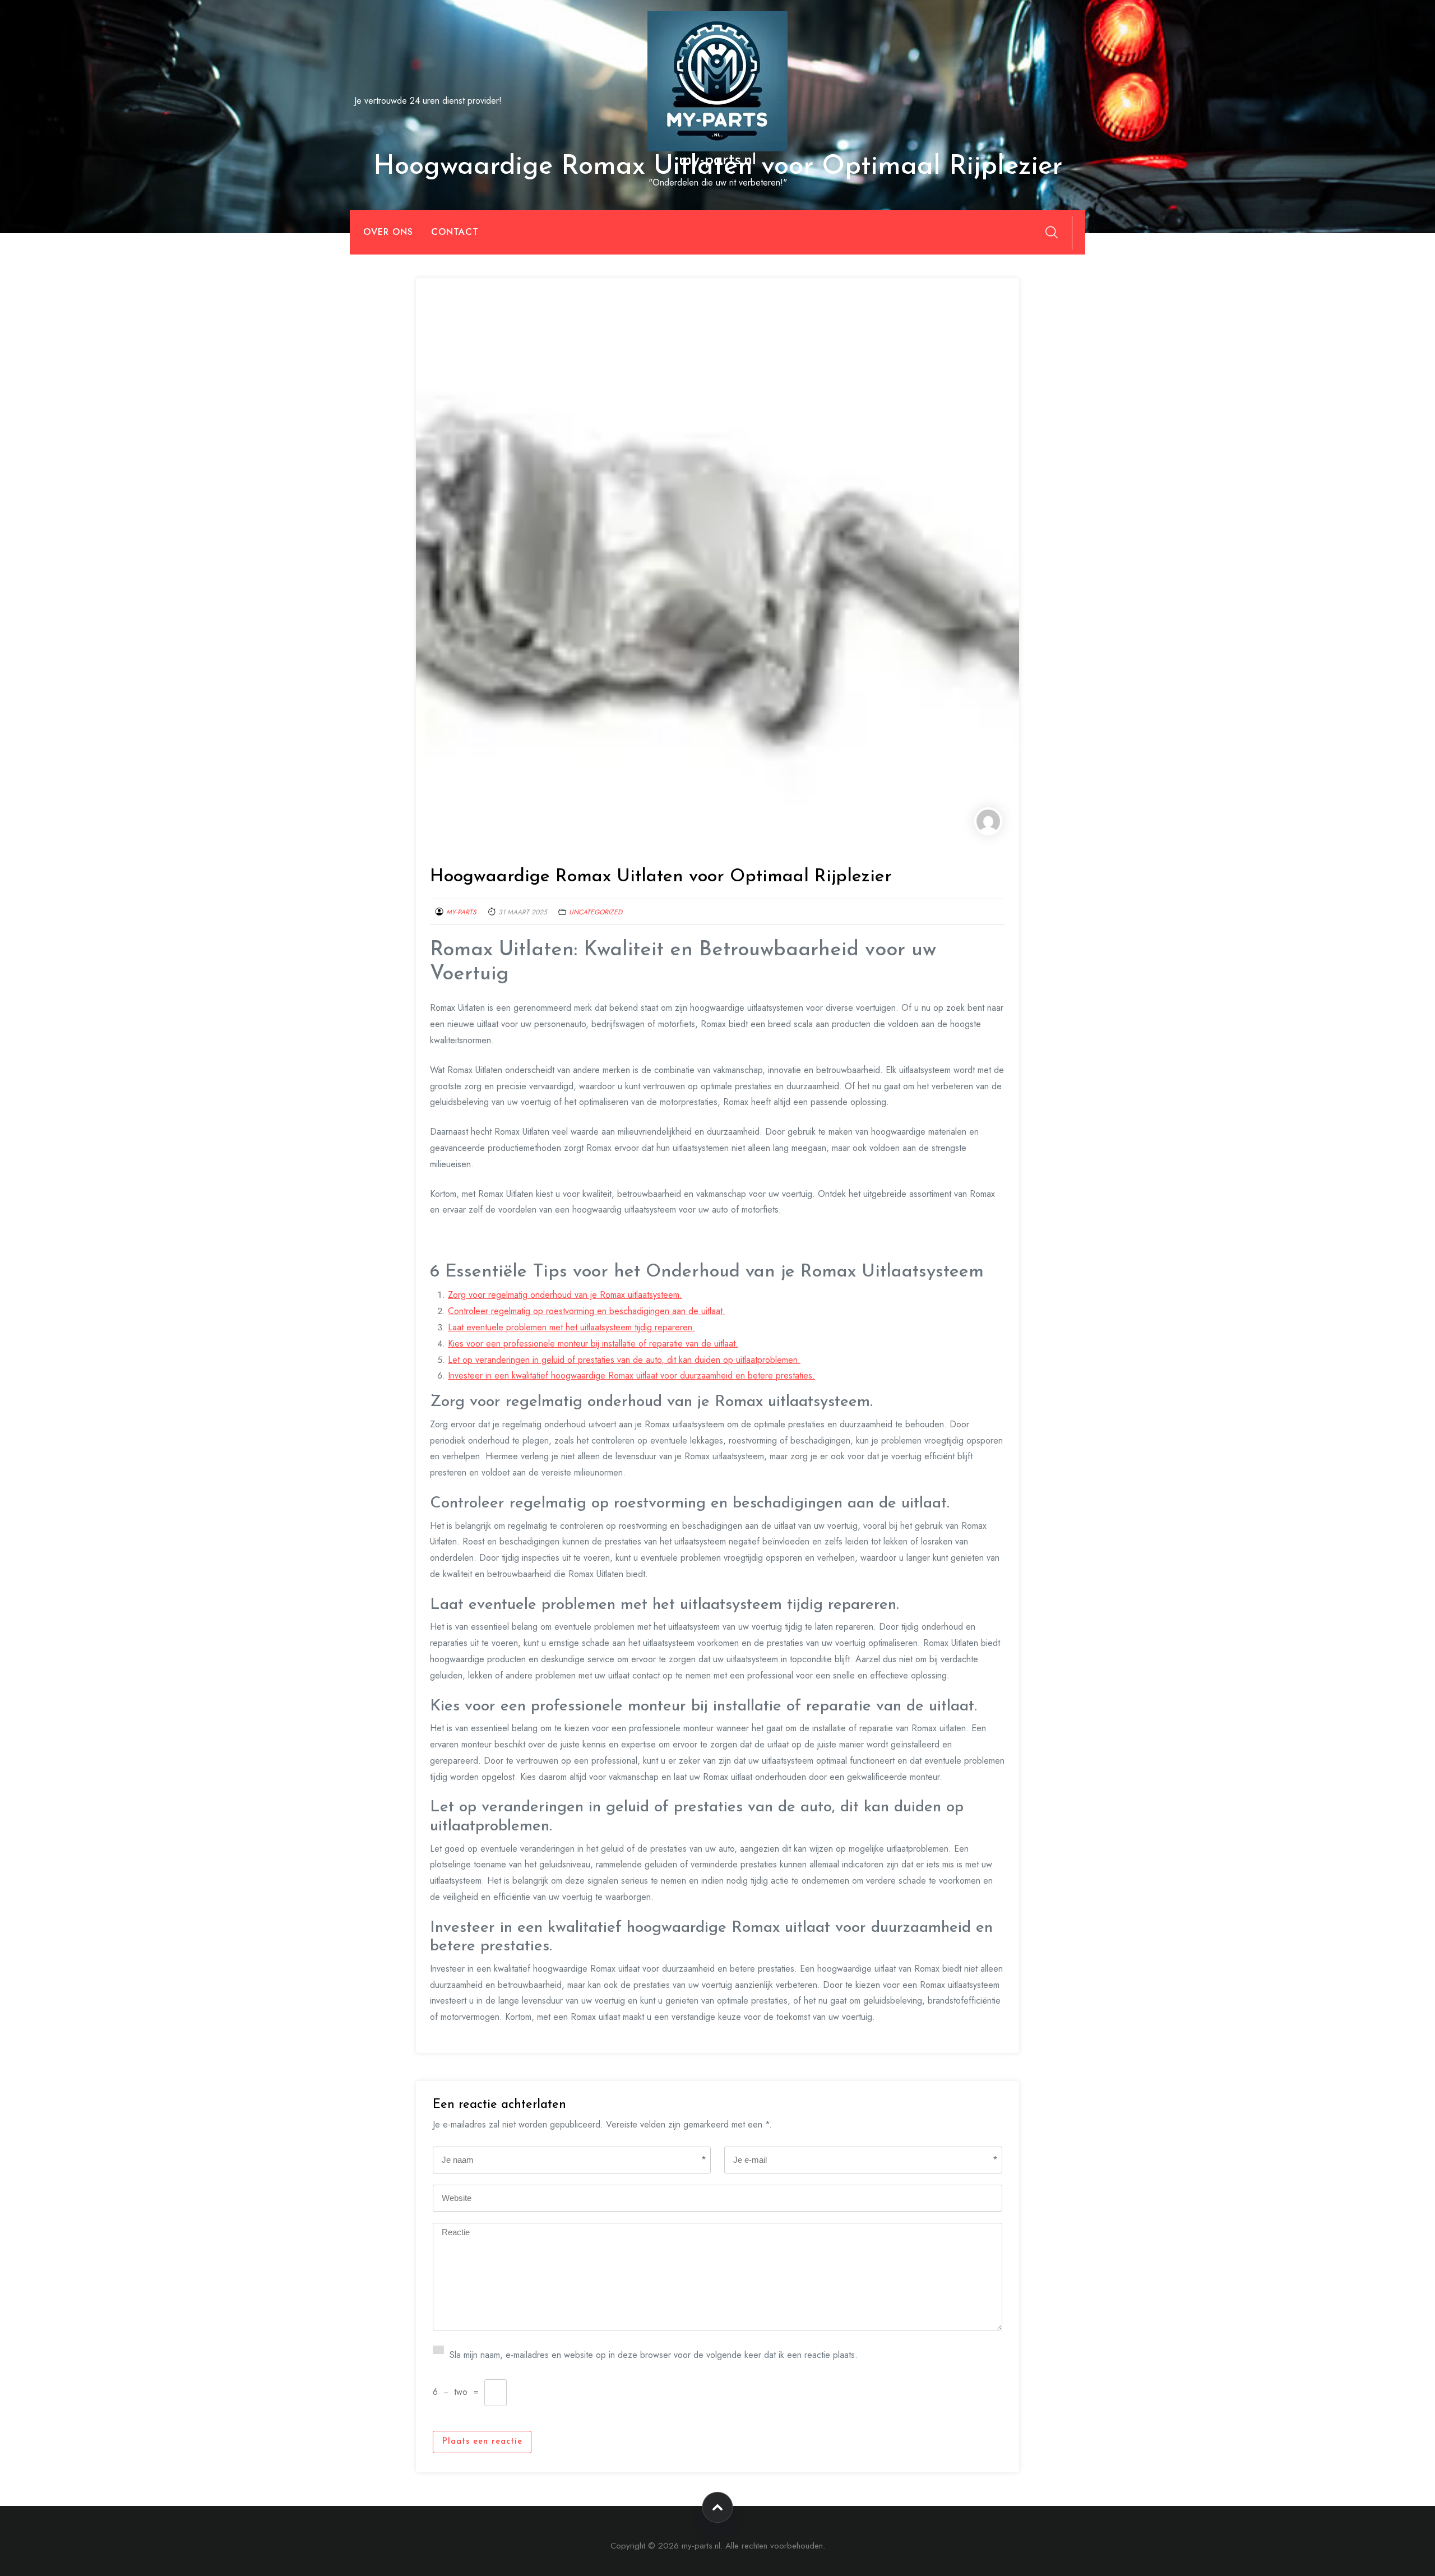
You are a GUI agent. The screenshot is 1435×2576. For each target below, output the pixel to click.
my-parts (461, 912)
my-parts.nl (717, 160)
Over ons (388, 232)
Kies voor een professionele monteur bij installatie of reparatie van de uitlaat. (593, 1344)
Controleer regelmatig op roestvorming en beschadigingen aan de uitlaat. (587, 1311)
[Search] (1052, 232)
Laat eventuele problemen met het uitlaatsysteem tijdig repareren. (571, 1327)
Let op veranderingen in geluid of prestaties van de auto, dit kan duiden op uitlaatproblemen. (624, 1360)
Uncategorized (596, 912)
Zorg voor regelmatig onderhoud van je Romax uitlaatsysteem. (565, 1295)
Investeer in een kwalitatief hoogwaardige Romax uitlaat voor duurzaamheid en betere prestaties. (631, 1375)
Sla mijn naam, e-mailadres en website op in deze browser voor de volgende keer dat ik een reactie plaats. (654, 2354)
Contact (455, 232)
